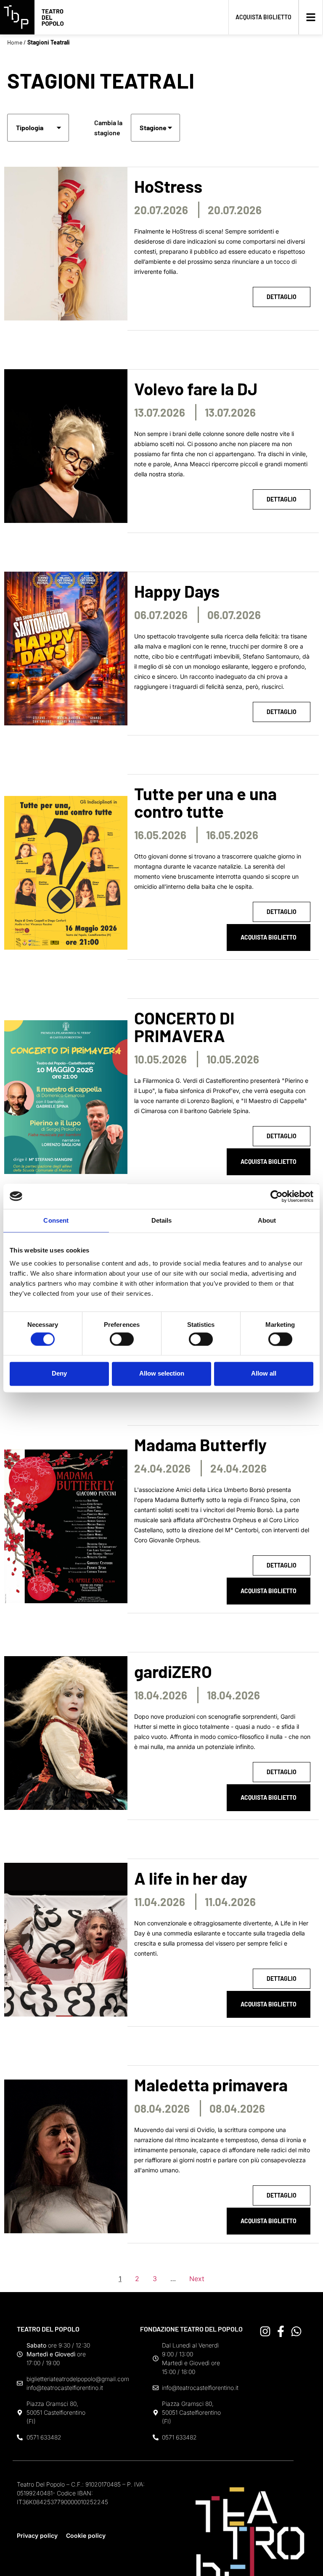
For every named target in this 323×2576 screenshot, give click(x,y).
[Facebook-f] (281, 2331)
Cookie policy (86, 2535)
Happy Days (177, 591)
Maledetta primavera (211, 2085)
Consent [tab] (56, 1220)
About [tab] (267, 1220)
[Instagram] (265, 2331)
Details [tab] (162, 1220)
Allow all (264, 1374)
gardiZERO (173, 1671)
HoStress (168, 186)
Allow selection (162, 1374)
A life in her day (191, 1878)
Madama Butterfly (200, 1444)
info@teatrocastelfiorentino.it (65, 2388)
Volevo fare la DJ (196, 389)
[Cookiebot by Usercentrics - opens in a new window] (277, 1196)
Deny (59, 1374)
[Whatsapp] (296, 2331)
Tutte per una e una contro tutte (205, 802)
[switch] (122, 1339)
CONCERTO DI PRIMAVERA (184, 1027)
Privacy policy (37, 2535)
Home (15, 42)
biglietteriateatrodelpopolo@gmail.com (78, 2379)
